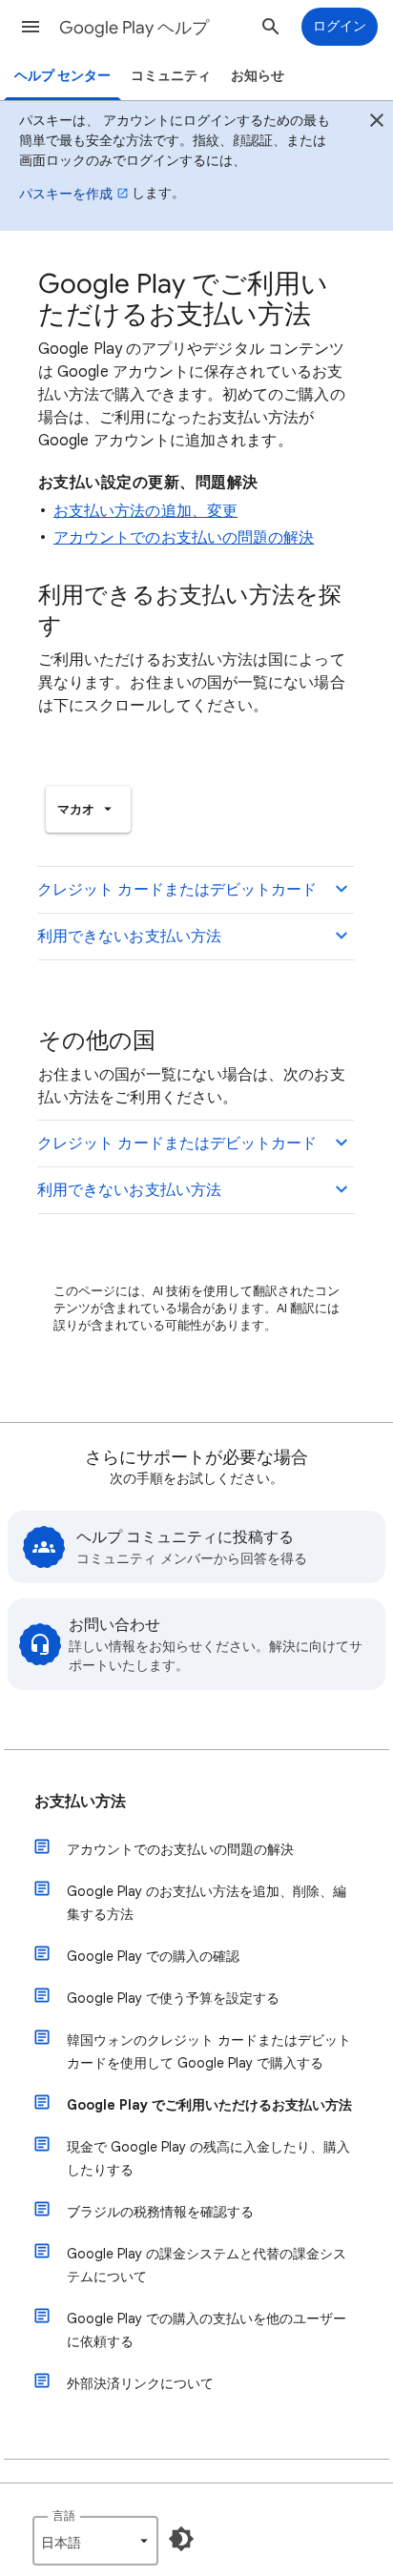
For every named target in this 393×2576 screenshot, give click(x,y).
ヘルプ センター (62, 76)
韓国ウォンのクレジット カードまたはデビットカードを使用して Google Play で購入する (209, 2051)
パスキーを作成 (66, 194)
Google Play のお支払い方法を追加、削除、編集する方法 (207, 1903)
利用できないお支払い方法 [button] (129, 937)
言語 (64, 2515)
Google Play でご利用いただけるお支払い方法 (209, 2105)
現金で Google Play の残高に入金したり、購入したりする (208, 2158)
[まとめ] (377, 123)
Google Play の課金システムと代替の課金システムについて (207, 2265)
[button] (31, 27)
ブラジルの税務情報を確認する (160, 2212)
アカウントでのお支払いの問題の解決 (184, 538)
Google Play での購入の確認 (153, 1956)
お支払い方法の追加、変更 (145, 511)
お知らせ (258, 76)
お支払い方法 (80, 1802)
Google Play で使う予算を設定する (173, 1998)
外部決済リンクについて (140, 2383)
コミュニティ (171, 76)
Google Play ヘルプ (134, 28)
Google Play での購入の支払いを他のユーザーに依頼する (207, 2330)
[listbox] (88, 809)
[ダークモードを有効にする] (181, 2539)
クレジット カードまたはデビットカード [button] (177, 890)
